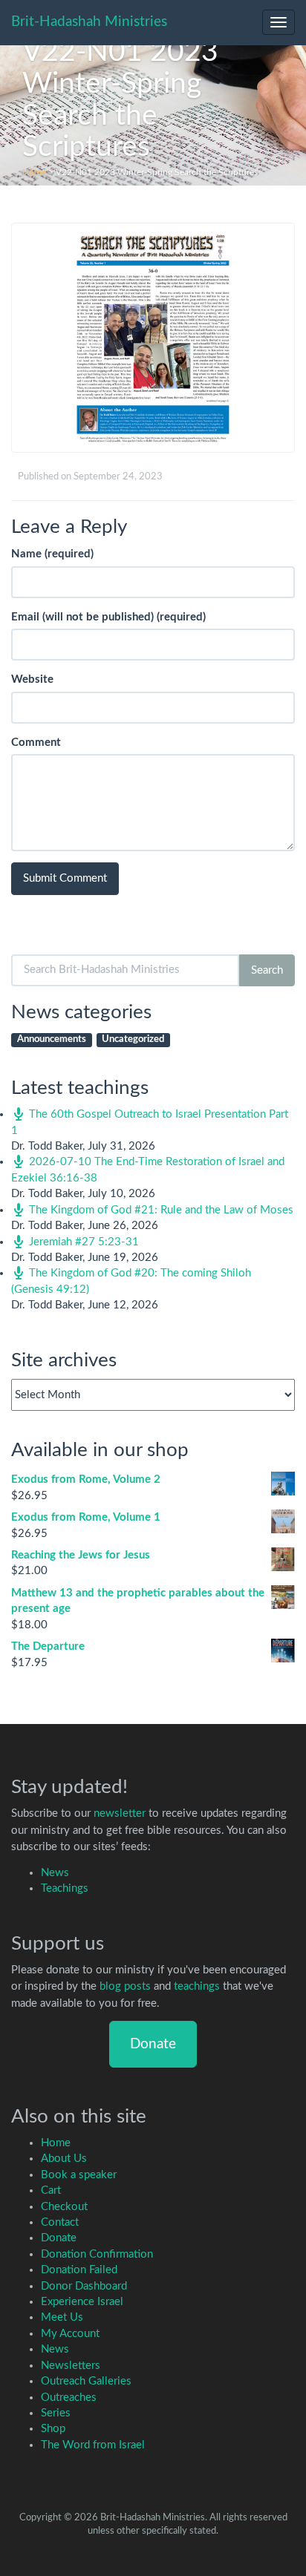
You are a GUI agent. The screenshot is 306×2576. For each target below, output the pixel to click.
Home (34, 172)
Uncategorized (133, 1039)
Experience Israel (82, 2302)
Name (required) (52, 554)
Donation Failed (79, 2270)
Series (56, 2413)
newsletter (120, 1813)
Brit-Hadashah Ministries (89, 22)
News (55, 1873)
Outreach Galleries (86, 2381)
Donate (153, 2044)
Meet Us (62, 2317)
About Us (64, 2159)
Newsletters (71, 2366)
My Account (70, 2334)
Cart (51, 2190)
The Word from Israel (93, 2445)
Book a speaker (79, 2175)
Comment (36, 743)
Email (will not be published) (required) (108, 617)
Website (32, 679)
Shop (53, 2429)
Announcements (52, 1039)
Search (267, 970)
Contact (60, 2222)
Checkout (64, 2207)
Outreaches (69, 2398)
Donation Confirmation (97, 2254)
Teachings (65, 1888)
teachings (197, 1986)
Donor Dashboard (84, 2286)
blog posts (125, 1986)
